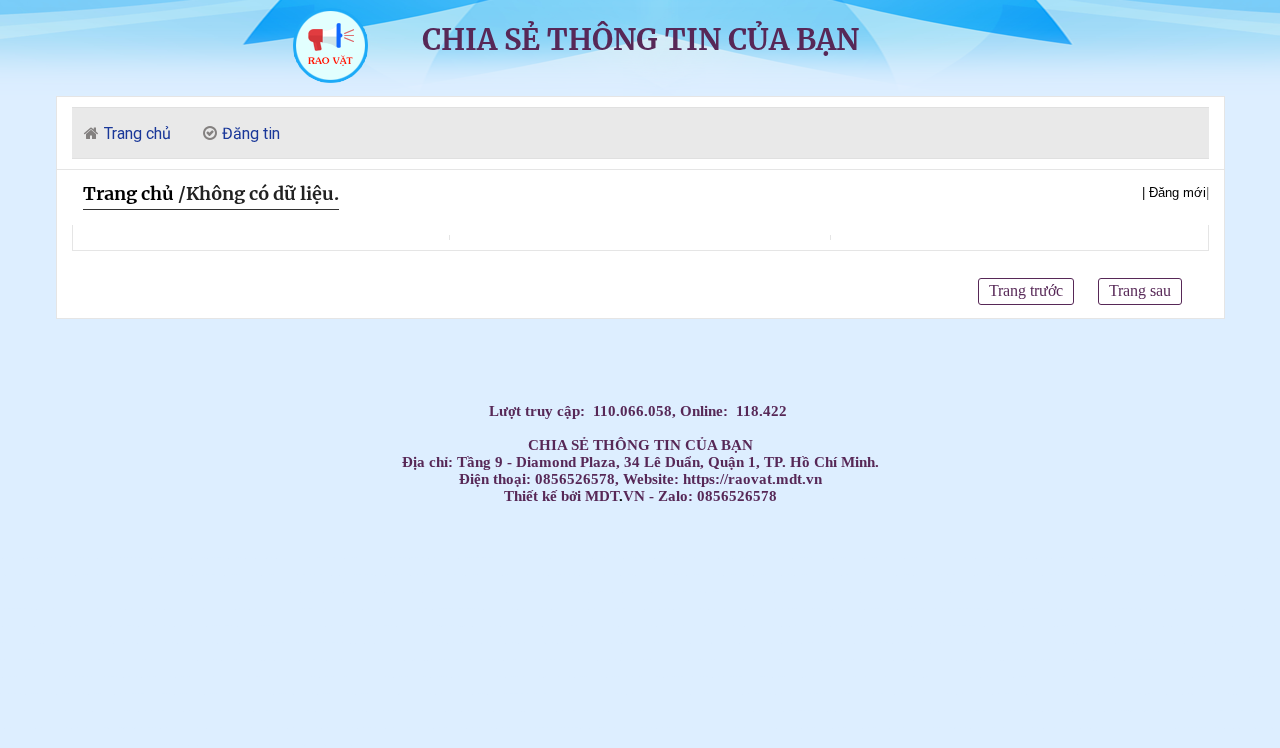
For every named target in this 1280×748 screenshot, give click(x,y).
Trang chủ (128, 193)
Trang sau (1140, 290)
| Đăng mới (1174, 192)
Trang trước (1026, 290)
